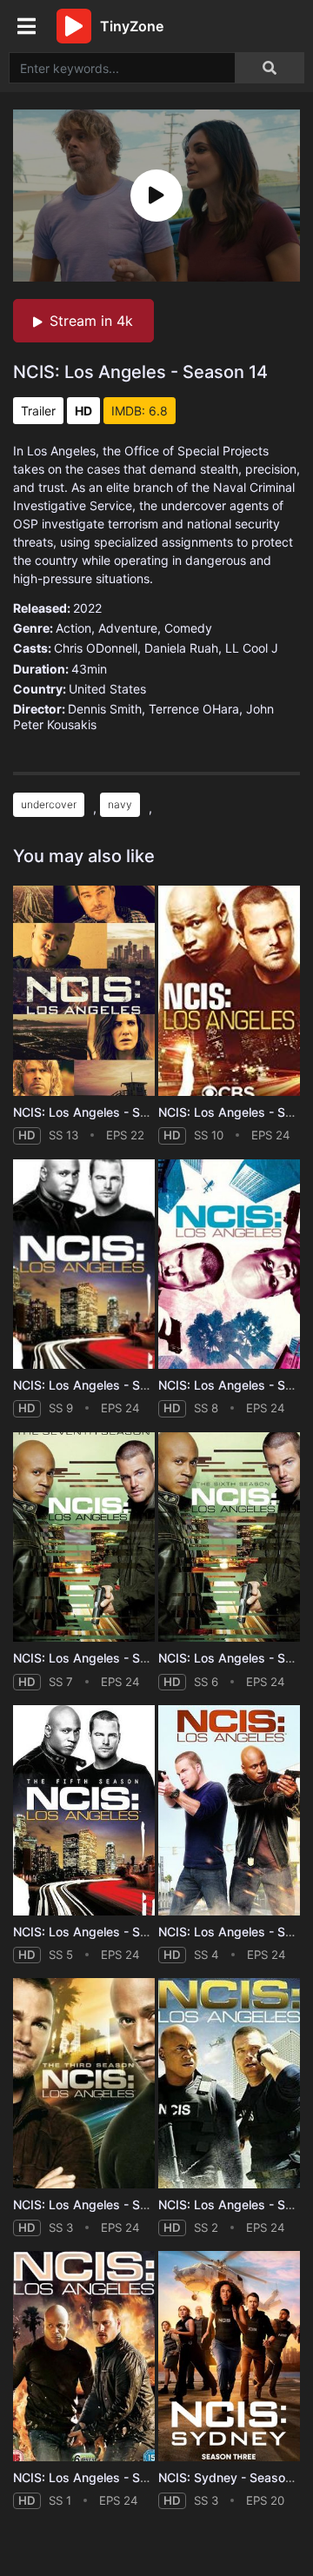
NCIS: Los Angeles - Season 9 (100, 1385)
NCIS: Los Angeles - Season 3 (100, 2204)
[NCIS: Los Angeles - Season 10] (229, 991)
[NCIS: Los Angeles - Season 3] (84, 2083)
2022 (87, 608)
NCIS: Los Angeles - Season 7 (99, 1658)
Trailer (38, 411)
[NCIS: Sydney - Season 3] (229, 2356)
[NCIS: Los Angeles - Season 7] (84, 1537)
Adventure (128, 628)
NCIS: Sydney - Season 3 (231, 2477)
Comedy (188, 628)
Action (73, 628)
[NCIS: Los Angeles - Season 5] (84, 1810)
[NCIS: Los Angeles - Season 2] (229, 2083)
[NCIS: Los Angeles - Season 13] (84, 991)
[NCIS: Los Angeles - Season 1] (84, 2356)
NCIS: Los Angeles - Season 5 (100, 1932)
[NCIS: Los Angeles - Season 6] (229, 1537)
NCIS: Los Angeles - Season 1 (99, 2477)
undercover (49, 804)
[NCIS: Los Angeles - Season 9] (84, 1265)
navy (120, 804)
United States (107, 689)
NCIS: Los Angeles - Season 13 (103, 1112)
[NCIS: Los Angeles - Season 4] (229, 1810)
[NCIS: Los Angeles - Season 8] (229, 1265)
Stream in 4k (91, 321)
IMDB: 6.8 (140, 411)
